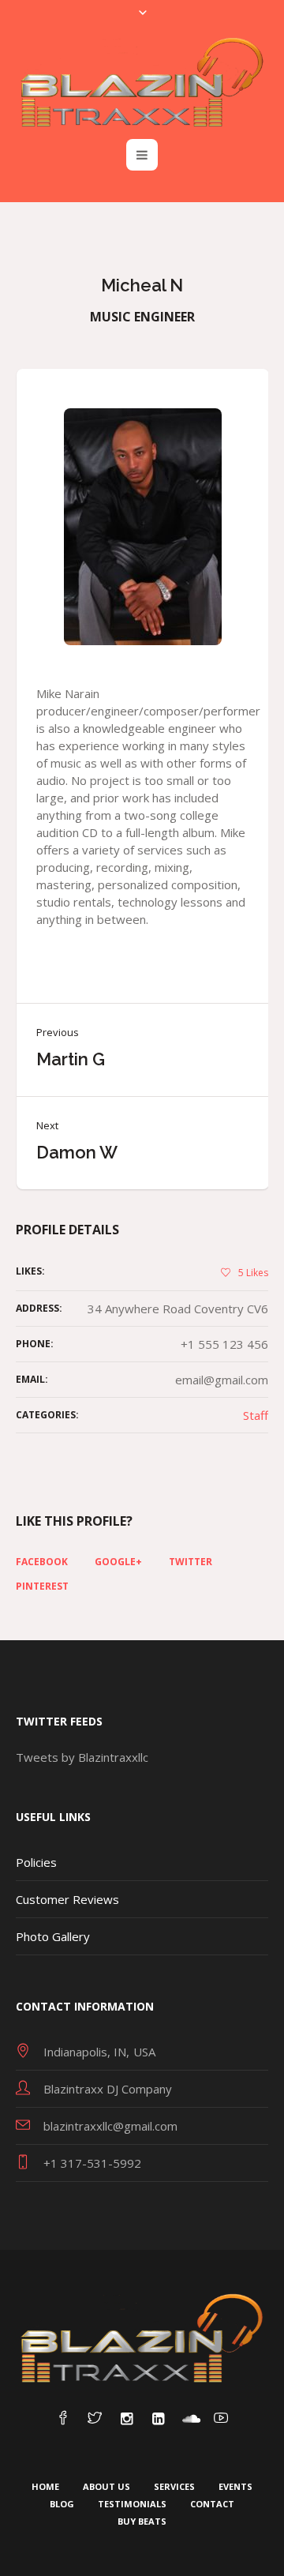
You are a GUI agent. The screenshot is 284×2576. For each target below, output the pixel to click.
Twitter (191, 1562)
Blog (62, 2504)
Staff (256, 1415)
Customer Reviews (67, 1899)
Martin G (71, 1059)
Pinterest (42, 1587)
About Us (106, 2486)
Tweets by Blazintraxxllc (82, 1757)
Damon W (77, 1152)
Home (45, 2486)
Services (174, 2486)
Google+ (118, 1562)
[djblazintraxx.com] (142, 82)
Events (235, 2486)
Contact (212, 2504)
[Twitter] (95, 2419)
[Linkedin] (158, 2419)
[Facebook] (63, 2419)
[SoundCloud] (189, 2419)
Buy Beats (142, 2521)
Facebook (42, 1562)
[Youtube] (221, 2419)
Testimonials (132, 2504)
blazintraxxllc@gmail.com (110, 2126)
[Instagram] (126, 2419)
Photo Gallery (53, 1936)
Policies (36, 1862)
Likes (253, 1273)
